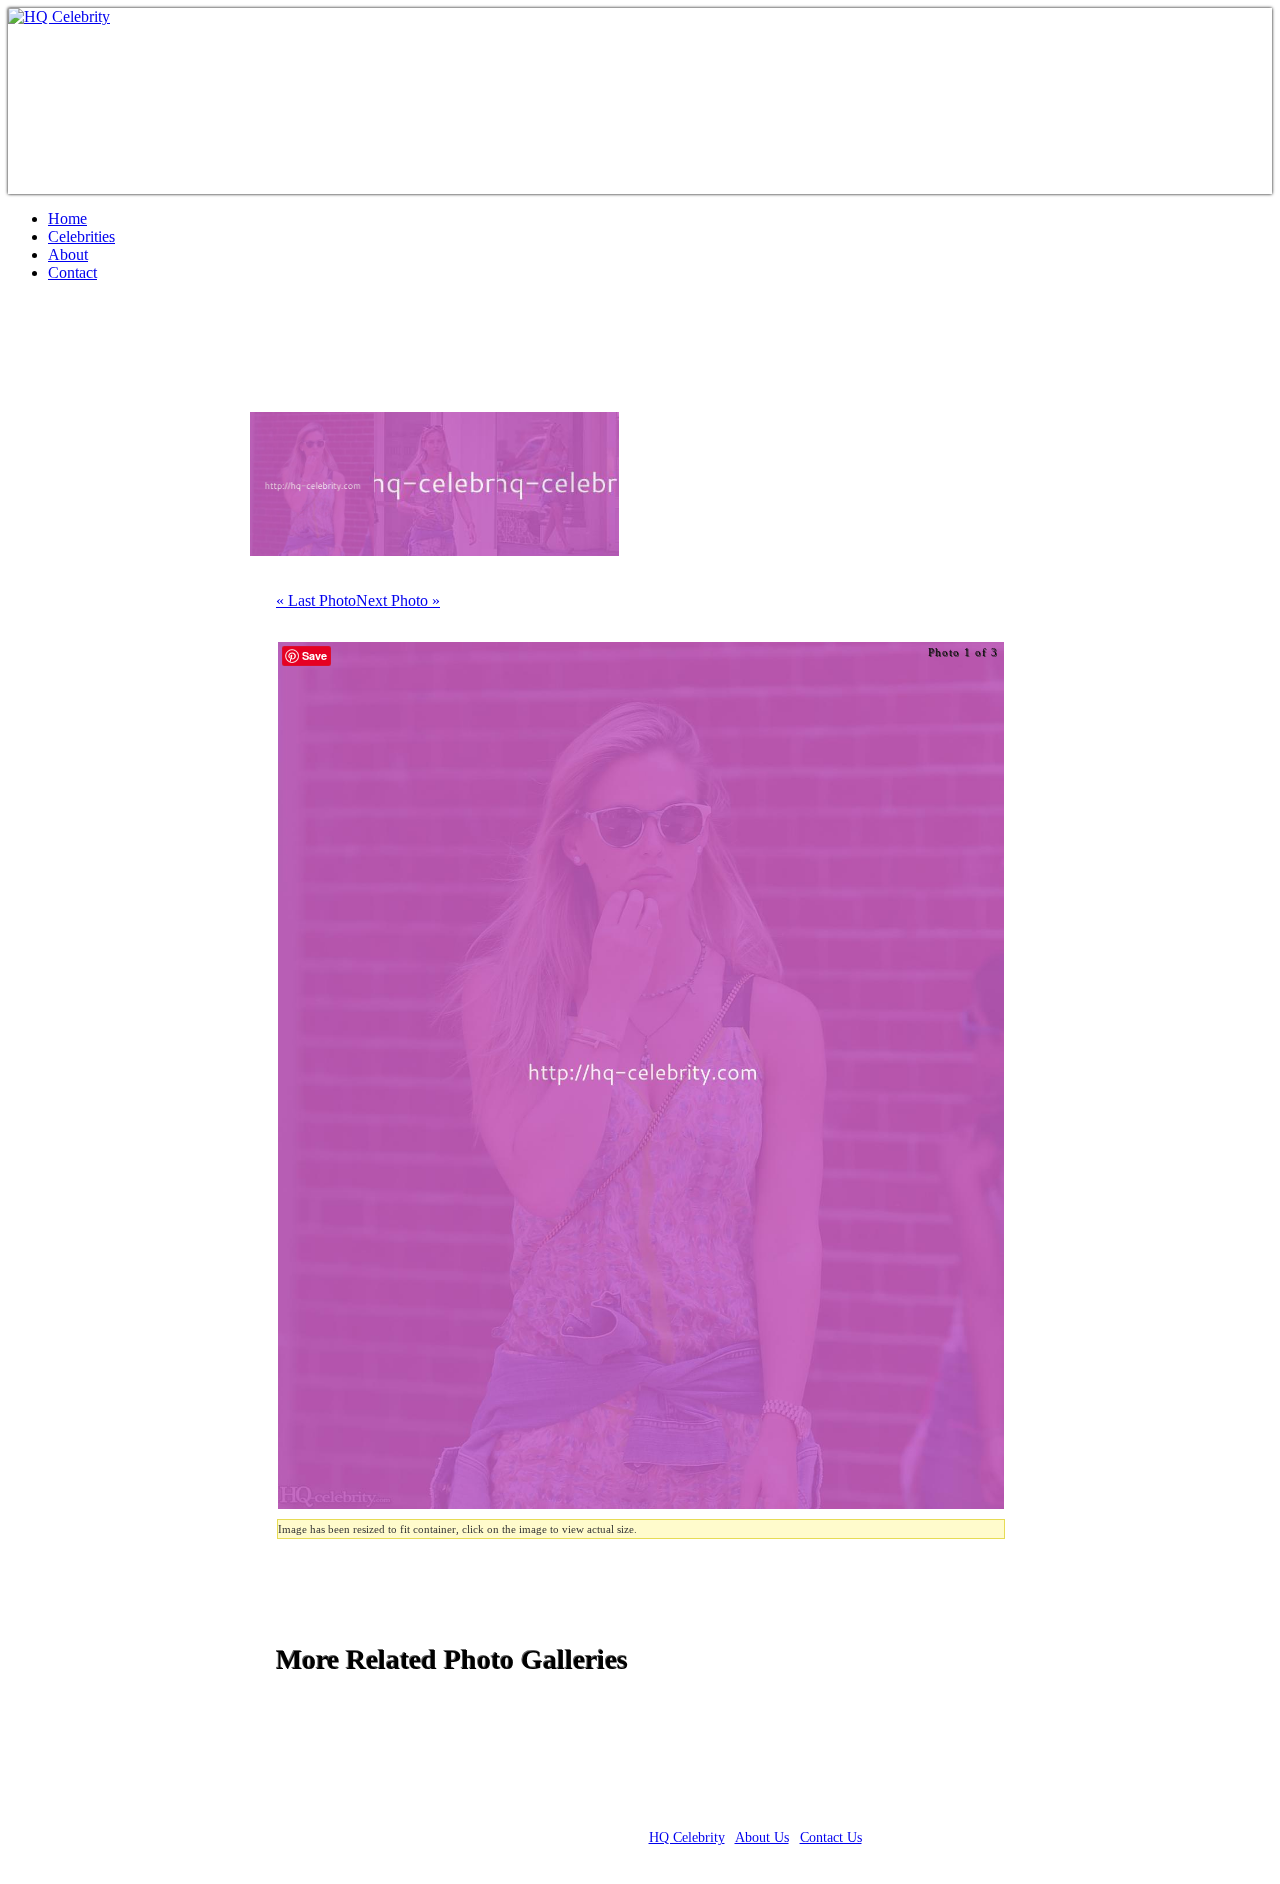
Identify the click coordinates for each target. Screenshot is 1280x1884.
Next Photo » (398, 600)
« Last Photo (316, 600)
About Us (762, 1837)
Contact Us (831, 1837)
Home (67, 218)
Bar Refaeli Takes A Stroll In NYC (240, 355)
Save (314, 655)
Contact (72, 272)
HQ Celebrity (687, 1837)
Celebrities (81, 236)
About (68, 254)
